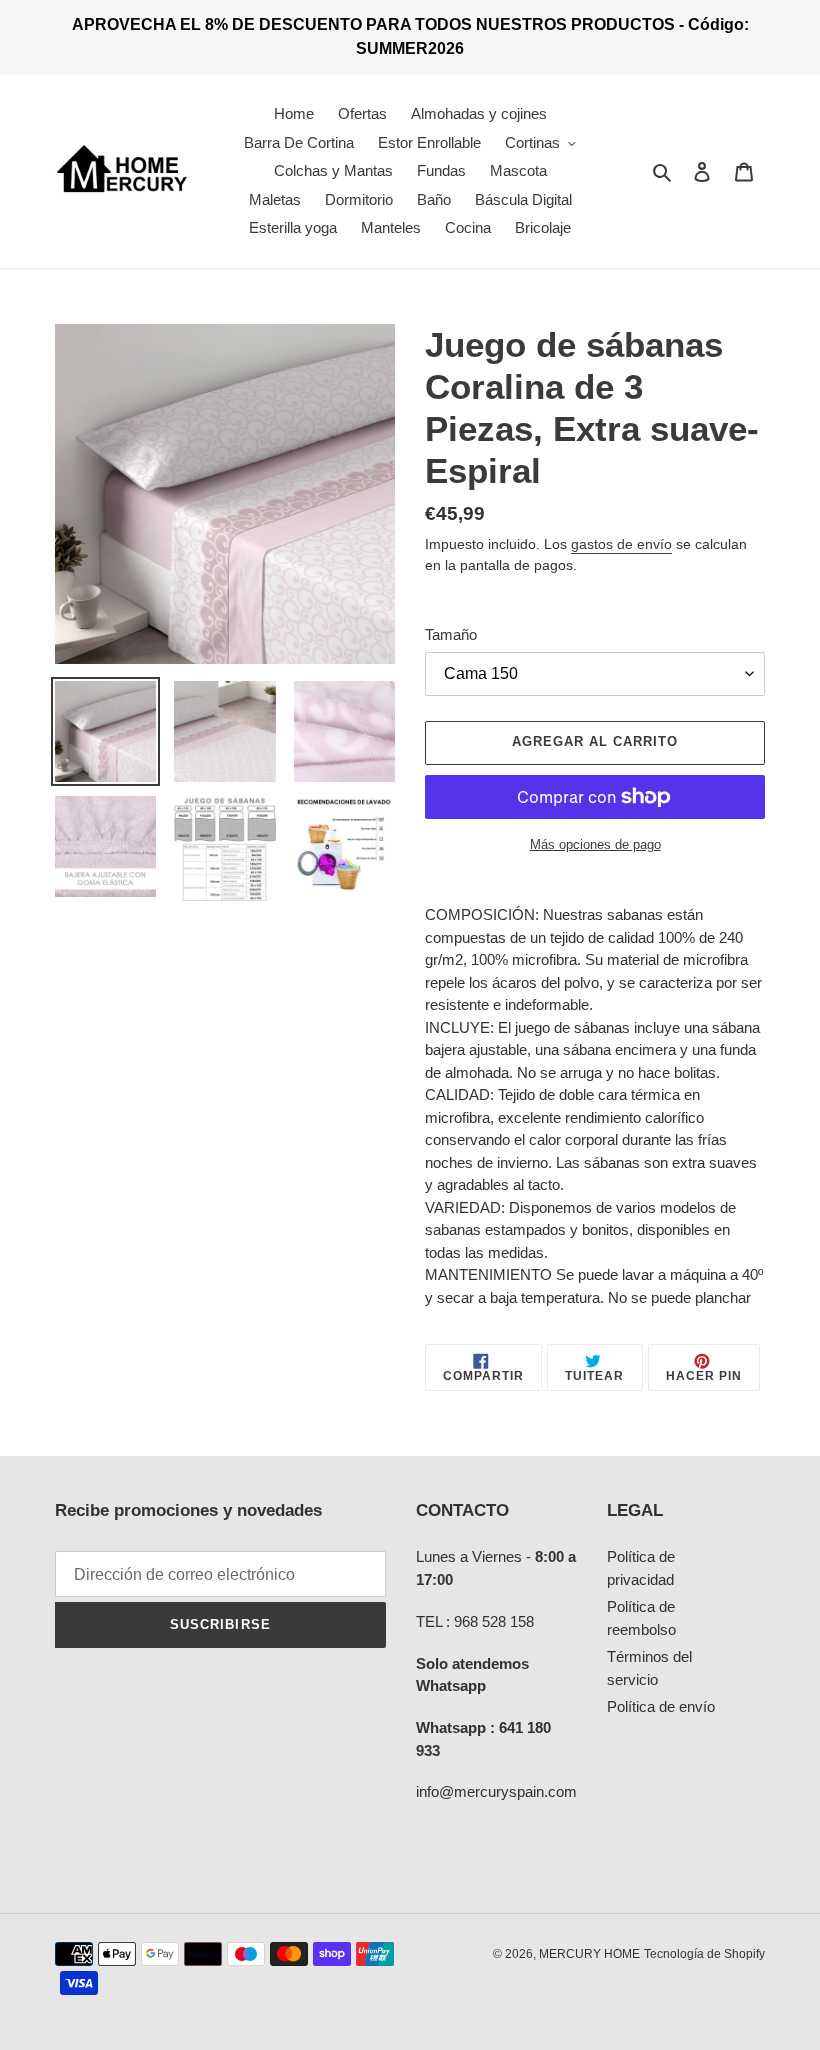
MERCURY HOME (589, 1954)
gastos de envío (621, 544)
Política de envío (661, 1706)
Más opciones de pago (595, 844)
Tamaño (451, 634)
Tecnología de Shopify (704, 1954)
